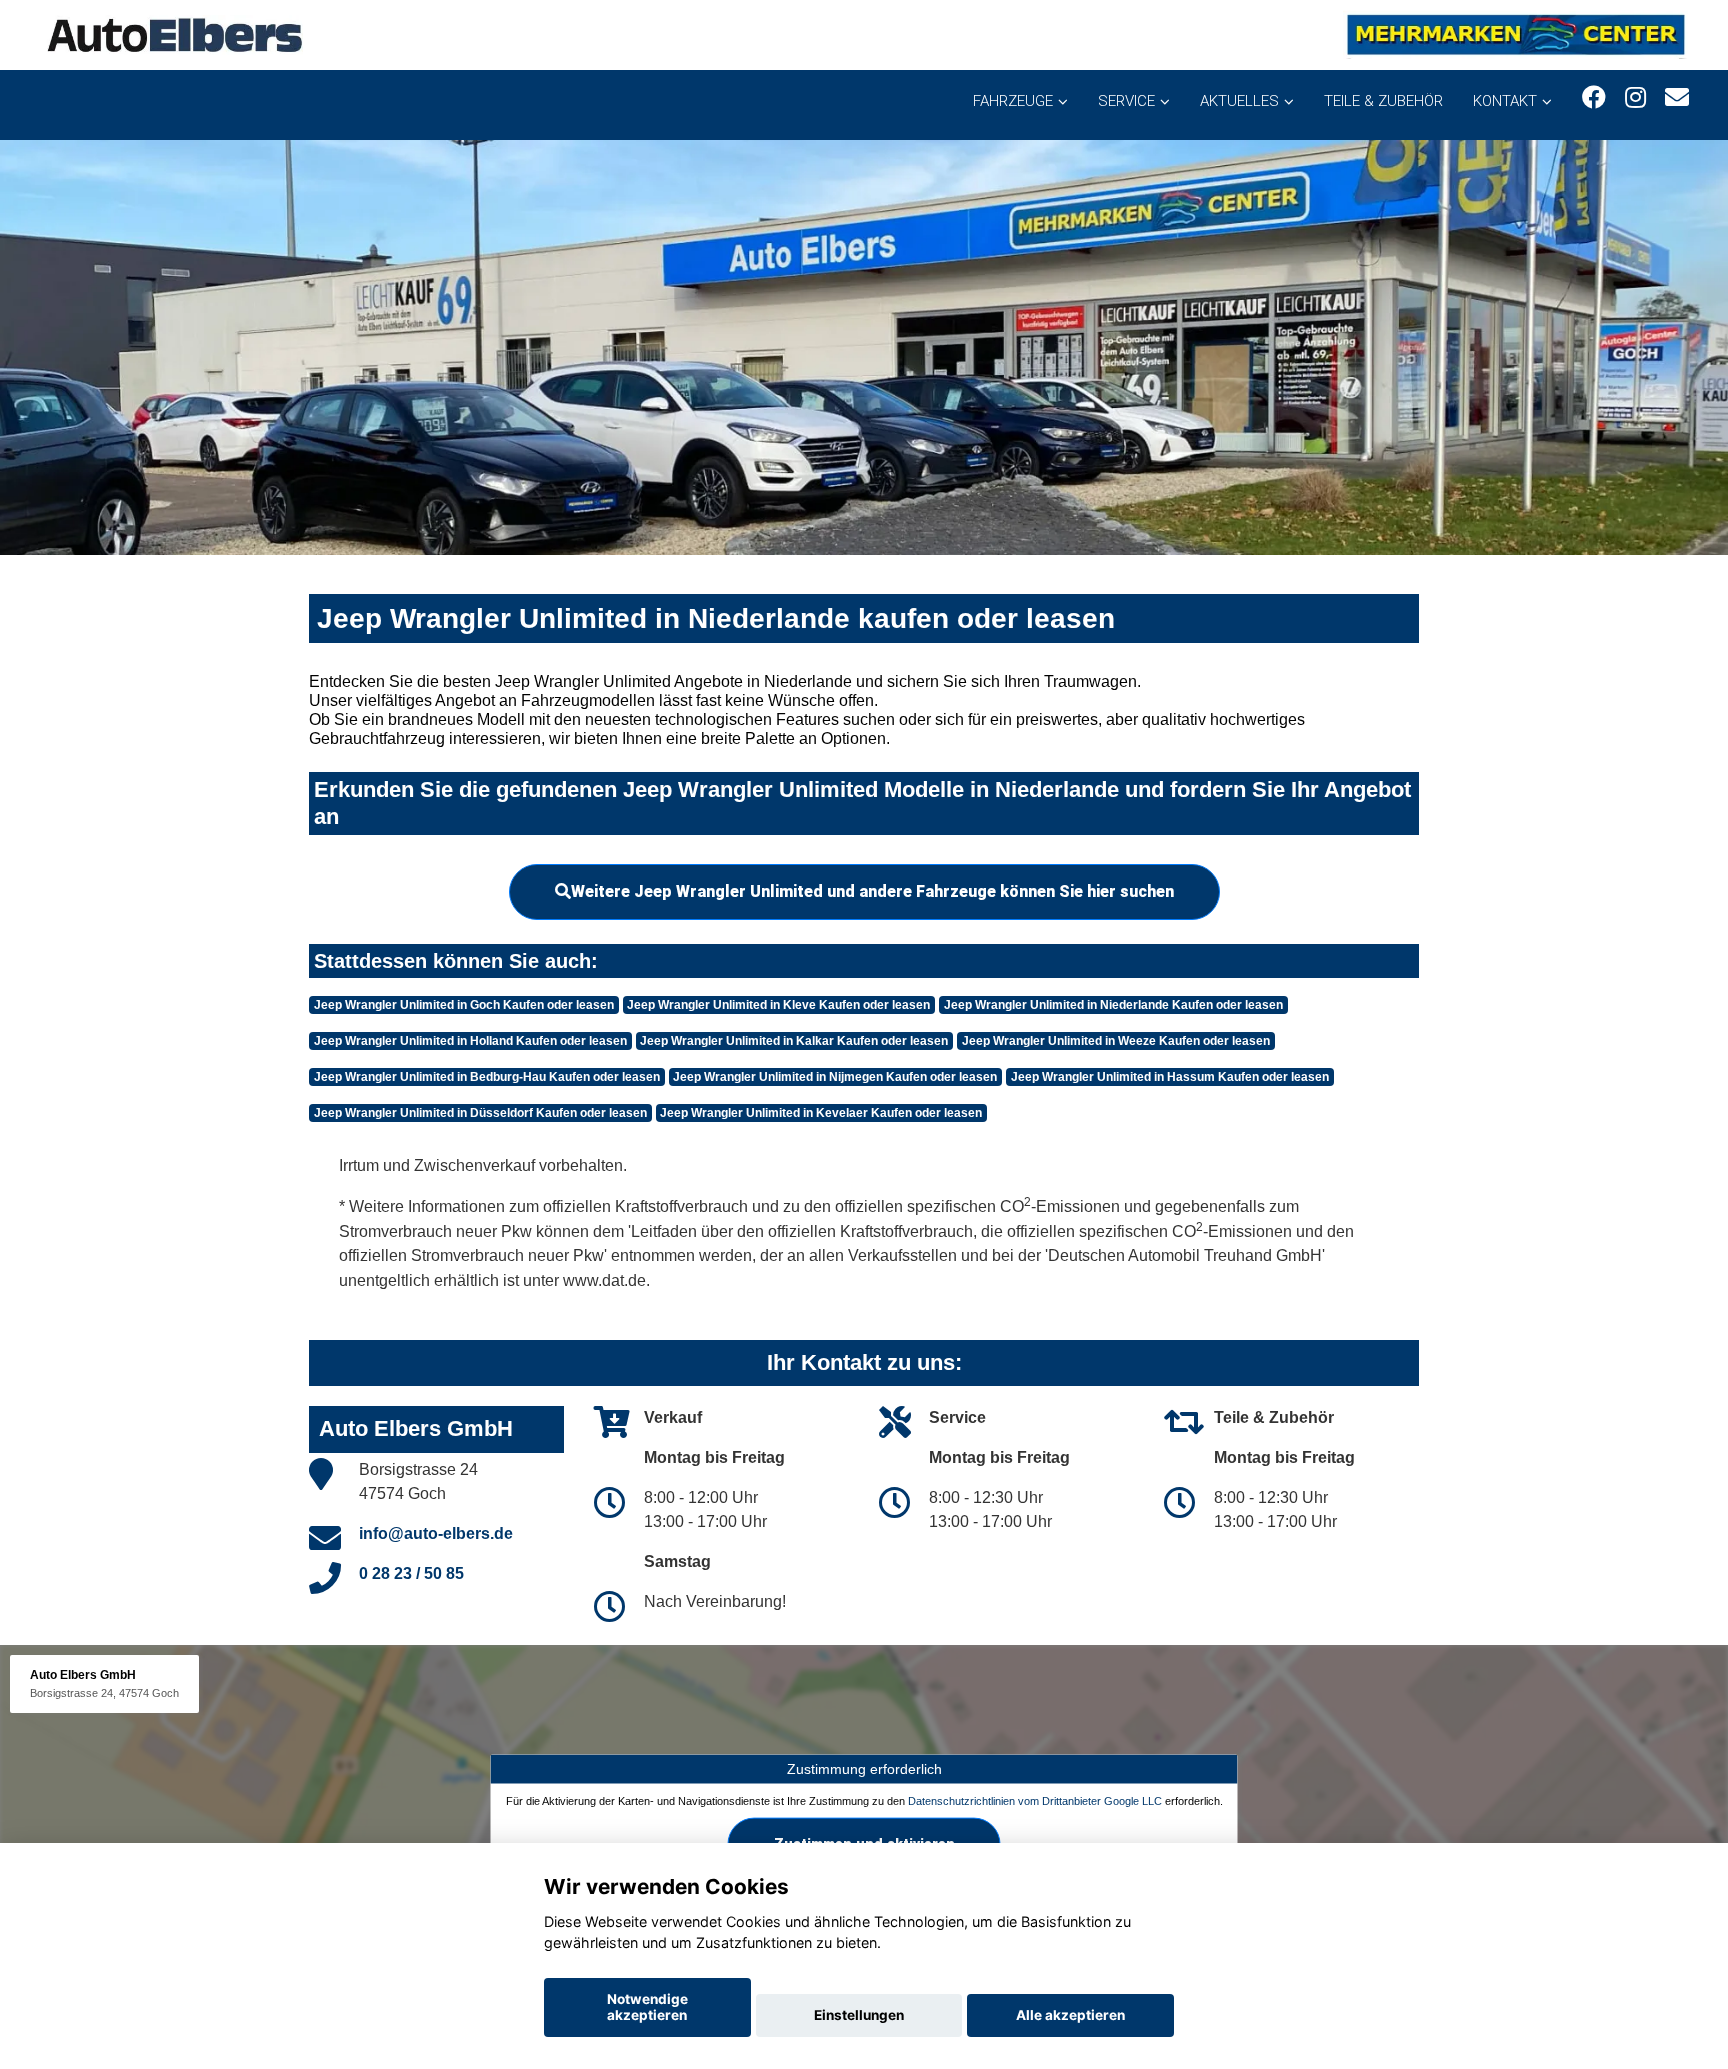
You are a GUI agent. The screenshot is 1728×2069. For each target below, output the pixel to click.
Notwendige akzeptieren (647, 2007)
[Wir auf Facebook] (1594, 97)
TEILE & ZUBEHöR (1383, 101)
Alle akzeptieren (1070, 2015)
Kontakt (1505, 101)
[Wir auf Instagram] (1635, 97)
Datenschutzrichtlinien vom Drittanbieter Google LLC (1035, 1801)
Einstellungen (859, 2015)
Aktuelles (1239, 101)
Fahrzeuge (1013, 101)
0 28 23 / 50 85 (411, 1573)
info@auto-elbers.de (436, 1533)
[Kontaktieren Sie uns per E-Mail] (1677, 97)
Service (1126, 101)
